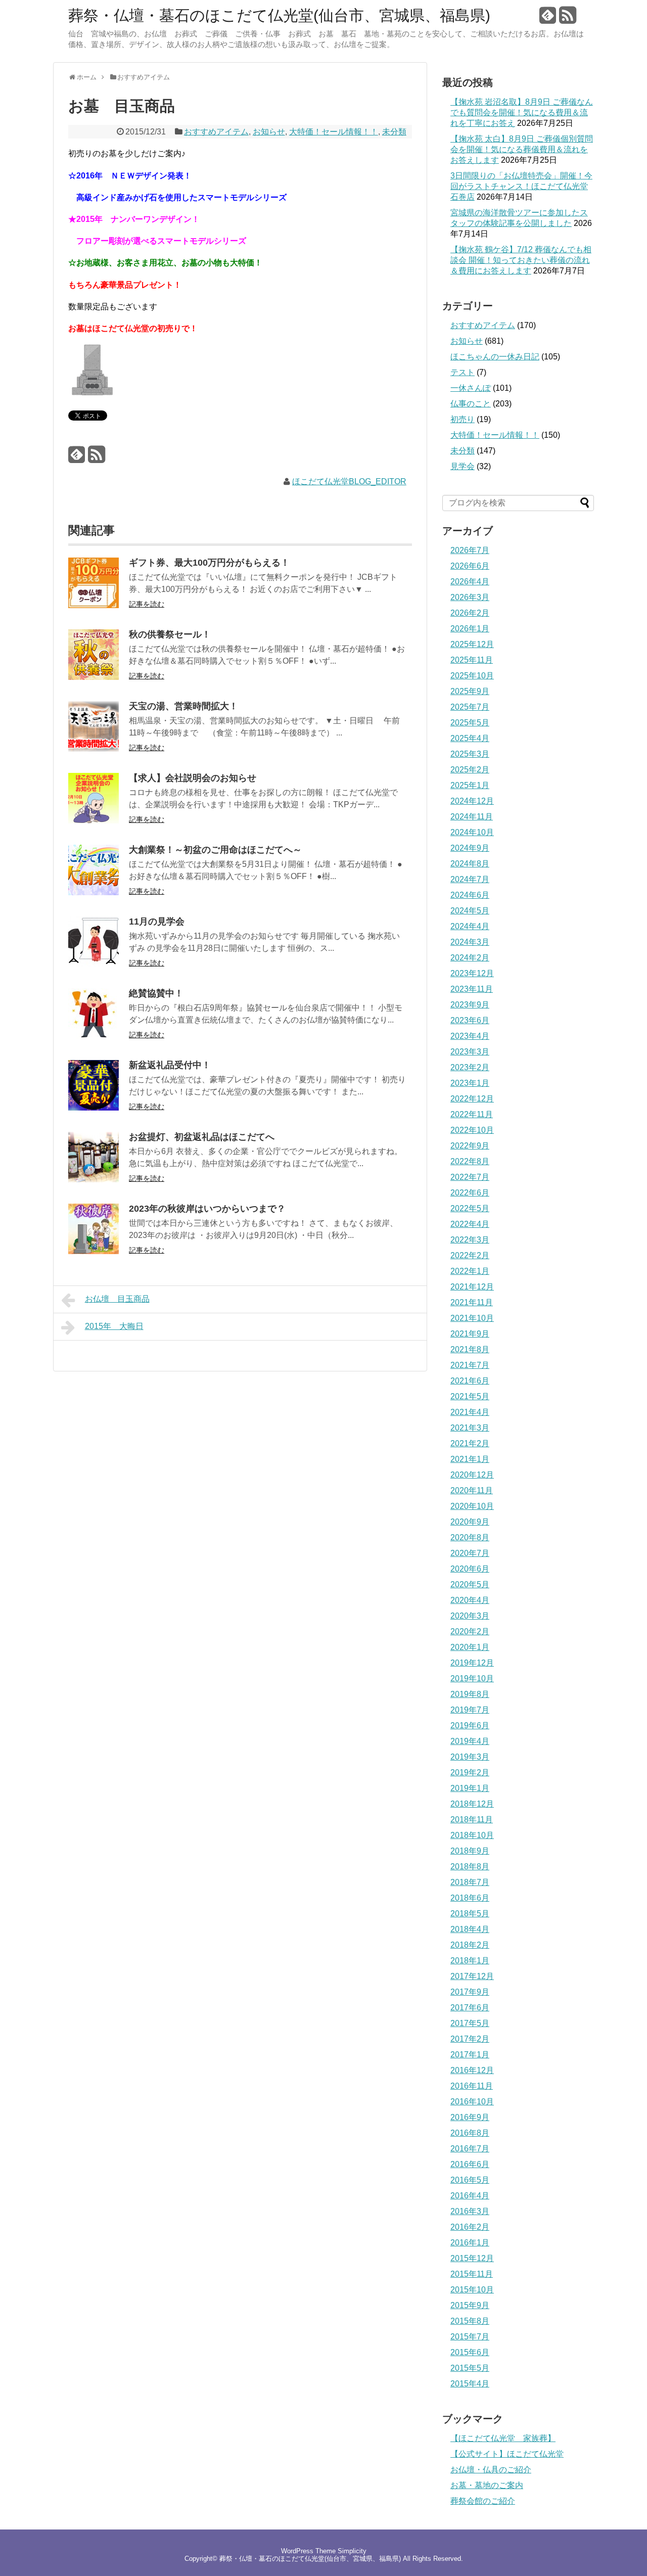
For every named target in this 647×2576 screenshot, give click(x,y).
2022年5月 (470, 1208)
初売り (463, 419)
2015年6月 (470, 2352)
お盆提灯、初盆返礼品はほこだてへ (202, 1137)
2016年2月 (470, 2227)
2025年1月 (470, 785)
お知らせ (269, 132)
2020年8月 (470, 1537)
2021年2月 (470, 1443)
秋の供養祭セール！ (170, 634)
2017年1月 (470, 2055)
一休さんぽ (471, 388)
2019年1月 (470, 1788)
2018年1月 (470, 1961)
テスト (463, 372)
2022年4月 (470, 1224)
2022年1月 (470, 1271)
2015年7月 (470, 2337)
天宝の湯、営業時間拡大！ (183, 706)
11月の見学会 (157, 922)
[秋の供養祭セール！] (94, 677)
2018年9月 (470, 1851)
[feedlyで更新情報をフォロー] (548, 19)
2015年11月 (472, 2274)
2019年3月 (470, 1757)
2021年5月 (470, 1396)
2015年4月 (470, 2384)
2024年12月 (472, 801)
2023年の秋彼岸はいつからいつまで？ (207, 1209)
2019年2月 (470, 1773)
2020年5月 (470, 1584)
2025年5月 (470, 723)
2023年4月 (470, 1036)
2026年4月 (470, 582)
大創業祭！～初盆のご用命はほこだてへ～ (215, 850)
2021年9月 (470, 1334)
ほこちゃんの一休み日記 (495, 357)
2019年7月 (470, 1710)
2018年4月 (470, 1929)
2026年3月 (470, 597)
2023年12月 (472, 973)
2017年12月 (472, 1976)
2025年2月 (470, 770)
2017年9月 (470, 1992)
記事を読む (147, 604)
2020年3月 (470, 1616)
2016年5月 (470, 2180)
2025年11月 (472, 660)
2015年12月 (472, 2258)
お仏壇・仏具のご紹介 (491, 2470)
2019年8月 (470, 1694)
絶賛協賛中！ (156, 993)
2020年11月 (472, 1490)
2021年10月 (472, 1318)
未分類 (394, 132)
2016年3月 (470, 2211)
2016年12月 (472, 2070)
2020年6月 (470, 1569)
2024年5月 (470, 911)
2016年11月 (472, 2086)
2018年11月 (472, 1820)
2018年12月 (472, 1804)
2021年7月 (470, 1365)
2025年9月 (470, 691)
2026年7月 (470, 550)
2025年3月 (470, 754)
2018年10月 (472, 1835)
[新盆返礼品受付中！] (94, 1108)
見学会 (463, 466)
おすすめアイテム (216, 132)
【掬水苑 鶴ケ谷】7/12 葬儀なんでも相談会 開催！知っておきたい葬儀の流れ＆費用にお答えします (521, 260)
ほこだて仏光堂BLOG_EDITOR (349, 481)
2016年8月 (470, 2133)
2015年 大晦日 (114, 1326)
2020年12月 (472, 1475)
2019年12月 (472, 1663)
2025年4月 (470, 738)
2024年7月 (470, 879)
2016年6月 (470, 2164)
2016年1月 (470, 2243)
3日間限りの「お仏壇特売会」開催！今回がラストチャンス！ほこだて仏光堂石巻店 (521, 186)
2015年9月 (470, 2305)
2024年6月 (470, 895)
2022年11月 (472, 1114)
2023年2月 (470, 1067)
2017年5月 (470, 2023)
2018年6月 (470, 1898)
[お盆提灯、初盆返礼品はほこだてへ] (94, 1180)
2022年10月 (472, 1130)
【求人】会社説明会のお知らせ (193, 778)
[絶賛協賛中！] (94, 1036)
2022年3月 (470, 1240)
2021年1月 (470, 1459)
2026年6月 (470, 566)
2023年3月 (470, 1052)
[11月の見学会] (94, 964)
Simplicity (352, 2551)
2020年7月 (470, 1553)
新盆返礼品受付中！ (170, 1065)
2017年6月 (470, 2008)
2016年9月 (470, 2117)
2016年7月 (470, 2149)
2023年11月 (472, 989)
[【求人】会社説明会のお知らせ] (94, 821)
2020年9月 (470, 1522)
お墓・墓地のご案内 (487, 2485)
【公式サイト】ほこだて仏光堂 (507, 2454)
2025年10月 (472, 676)
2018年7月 (470, 1882)
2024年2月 (470, 958)
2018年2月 (470, 1945)
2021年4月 (470, 1412)
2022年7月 (470, 1177)
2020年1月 (470, 1647)
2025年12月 (472, 644)
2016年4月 (470, 2196)
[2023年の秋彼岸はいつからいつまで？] (94, 1251)
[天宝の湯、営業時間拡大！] (94, 749)
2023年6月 (470, 1020)
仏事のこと (471, 404)
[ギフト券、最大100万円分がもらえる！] (94, 605)
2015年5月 (470, 2368)
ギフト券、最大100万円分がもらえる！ (209, 563)
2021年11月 (472, 1302)
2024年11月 (472, 817)
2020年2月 (470, 1631)
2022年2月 (470, 1255)
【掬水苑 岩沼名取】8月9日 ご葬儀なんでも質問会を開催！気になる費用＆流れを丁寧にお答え (522, 112)
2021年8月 (470, 1349)
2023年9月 (470, 1005)
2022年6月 (470, 1193)
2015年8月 (470, 2321)
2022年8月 (470, 1161)
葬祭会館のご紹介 (483, 2501)
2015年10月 (472, 2290)
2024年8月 (470, 864)
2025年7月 (470, 707)
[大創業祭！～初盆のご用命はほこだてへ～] (94, 892)
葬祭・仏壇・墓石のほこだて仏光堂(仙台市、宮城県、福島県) (279, 16)
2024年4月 (470, 926)
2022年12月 (472, 1099)
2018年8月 (470, 1867)
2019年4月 (470, 1741)
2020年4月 (470, 1600)
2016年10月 (472, 2102)
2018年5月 (470, 1914)
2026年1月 (470, 629)
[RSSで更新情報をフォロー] (568, 19)
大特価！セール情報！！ (334, 132)
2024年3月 (470, 942)
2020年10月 (472, 1506)
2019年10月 (472, 1678)
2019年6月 (470, 1726)
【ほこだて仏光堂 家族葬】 (503, 2438)
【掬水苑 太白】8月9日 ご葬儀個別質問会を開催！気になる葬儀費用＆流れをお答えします (522, 149)
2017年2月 (470, 2039)
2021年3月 (470, 1428)
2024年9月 (470, 848)
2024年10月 (472, 832)
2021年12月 (472, 1287)
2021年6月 (470, 1381)
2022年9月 (470, 1146)
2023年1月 (470, 1083)
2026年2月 (470, 613)
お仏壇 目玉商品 (117, 1299)
